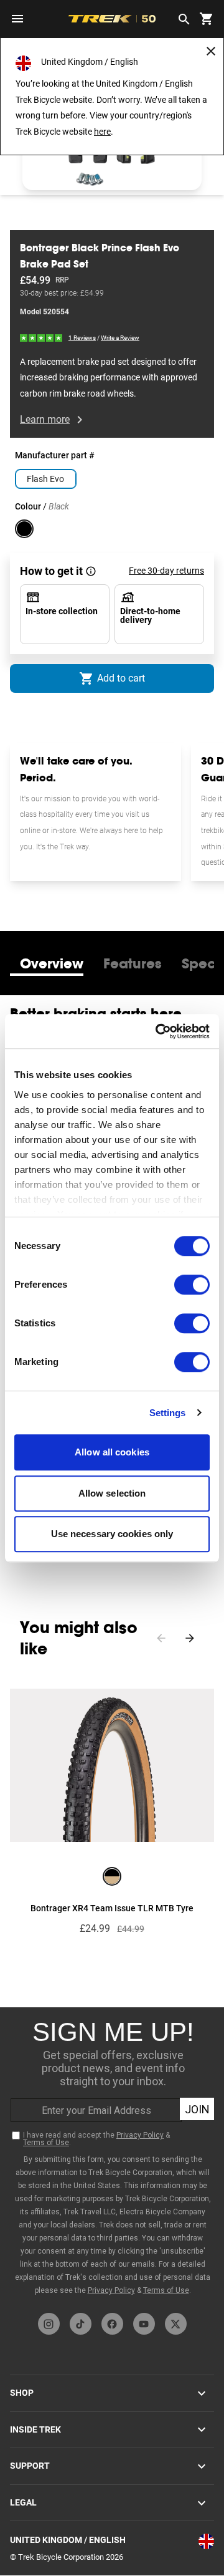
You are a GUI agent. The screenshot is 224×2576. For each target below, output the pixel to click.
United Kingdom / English (68, 2540)
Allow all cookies (112, 1452)
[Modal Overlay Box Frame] (113, 2157)
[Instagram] (49, 2324)
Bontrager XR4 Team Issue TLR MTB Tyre (112, 1908)
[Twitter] (176, 2324)
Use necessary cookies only (112, 1534)
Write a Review (120, 338)
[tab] (52, 963)
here (102, 132)
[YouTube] (144, 2324)
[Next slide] (190, 1638)
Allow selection (112, 1493)
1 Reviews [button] (82, 338)
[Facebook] (112, 2324)
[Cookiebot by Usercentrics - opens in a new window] (158, 1031)
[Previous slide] (161, 1638)
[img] (42, 337)
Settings (168, 1413)
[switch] (192, 1285)
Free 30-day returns (166, 571)
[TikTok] (81, 2324)
